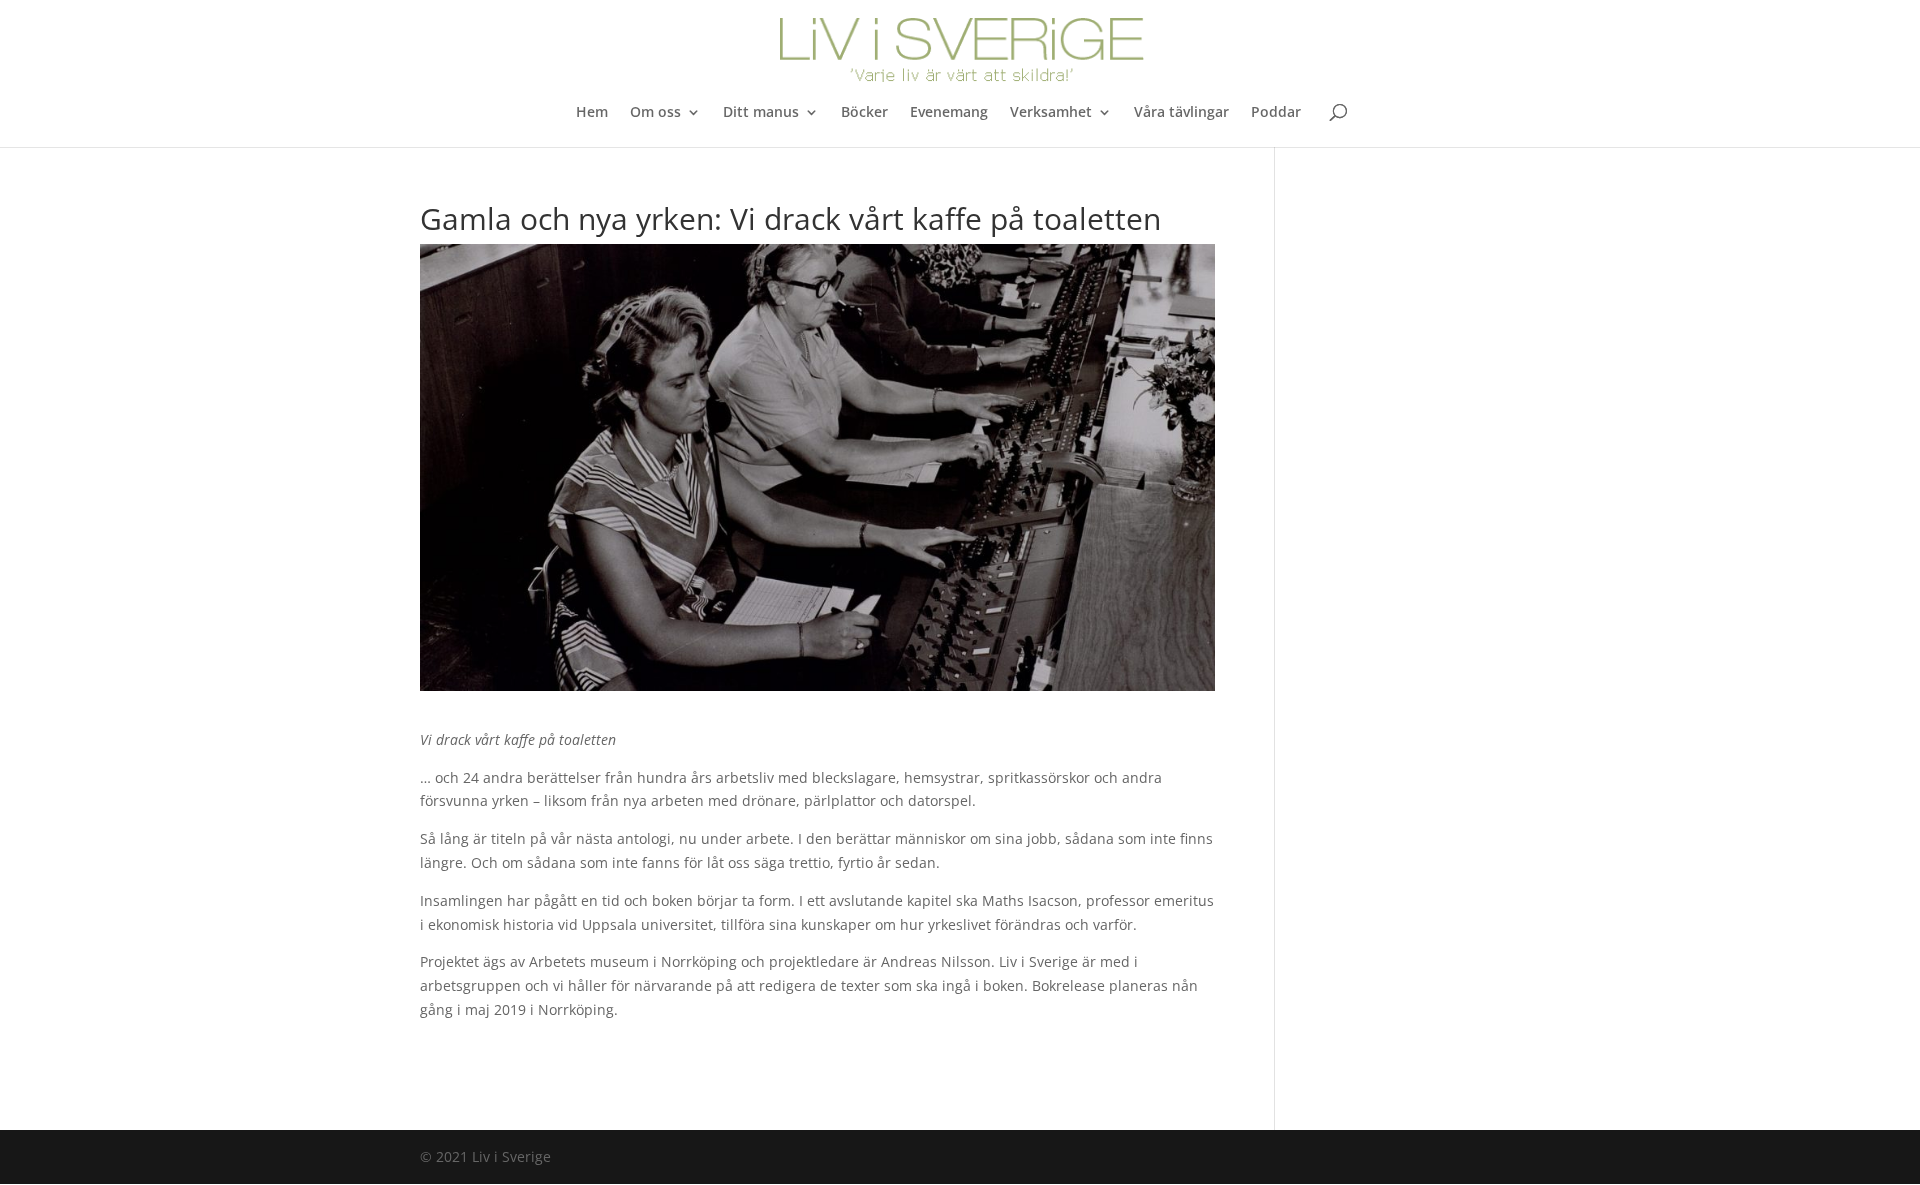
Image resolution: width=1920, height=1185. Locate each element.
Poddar (1276, 113)
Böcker (864, 113)
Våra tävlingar (1181, 113)
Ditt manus (761, 113)
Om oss (655, 113)
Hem (592, 113)
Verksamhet (1051, 113)
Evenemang (949, 113)
